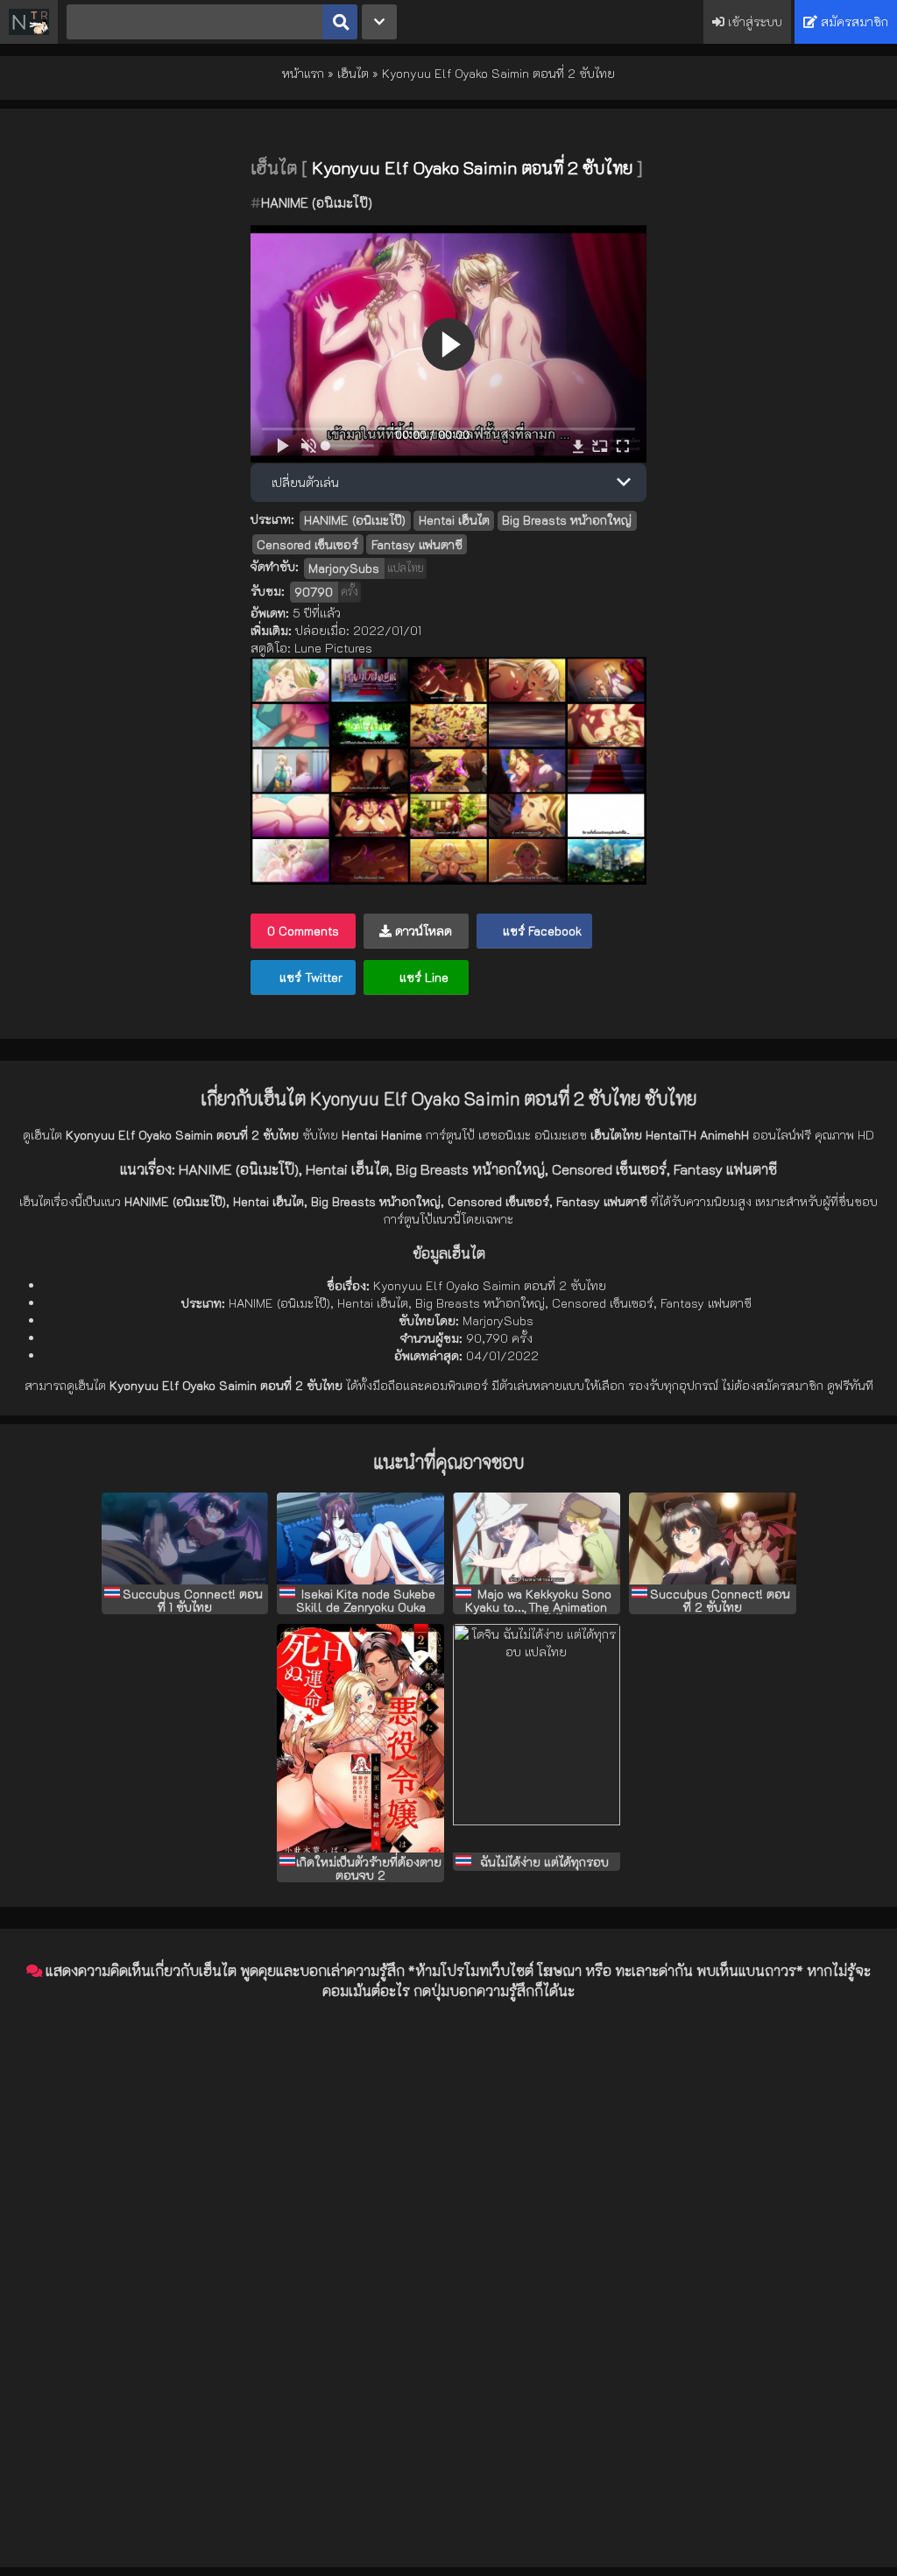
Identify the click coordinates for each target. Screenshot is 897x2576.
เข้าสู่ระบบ (753, 21)
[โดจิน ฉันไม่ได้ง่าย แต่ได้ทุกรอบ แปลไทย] (537, 1738)
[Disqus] (448, 2234)
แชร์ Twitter (309, 977)
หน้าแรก (303, 73)
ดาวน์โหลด (422, 931)
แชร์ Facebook (540, 931)
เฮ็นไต (353, 73)
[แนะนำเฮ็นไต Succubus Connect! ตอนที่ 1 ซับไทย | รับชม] (185, 1539)
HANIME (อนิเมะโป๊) (317, 202)
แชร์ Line (422, 977)
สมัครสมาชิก (853, 21)
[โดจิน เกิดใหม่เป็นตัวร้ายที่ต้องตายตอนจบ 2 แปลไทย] (360, 1738)
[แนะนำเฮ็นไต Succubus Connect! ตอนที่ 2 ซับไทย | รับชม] (713, 1539)
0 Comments (303, 931)
